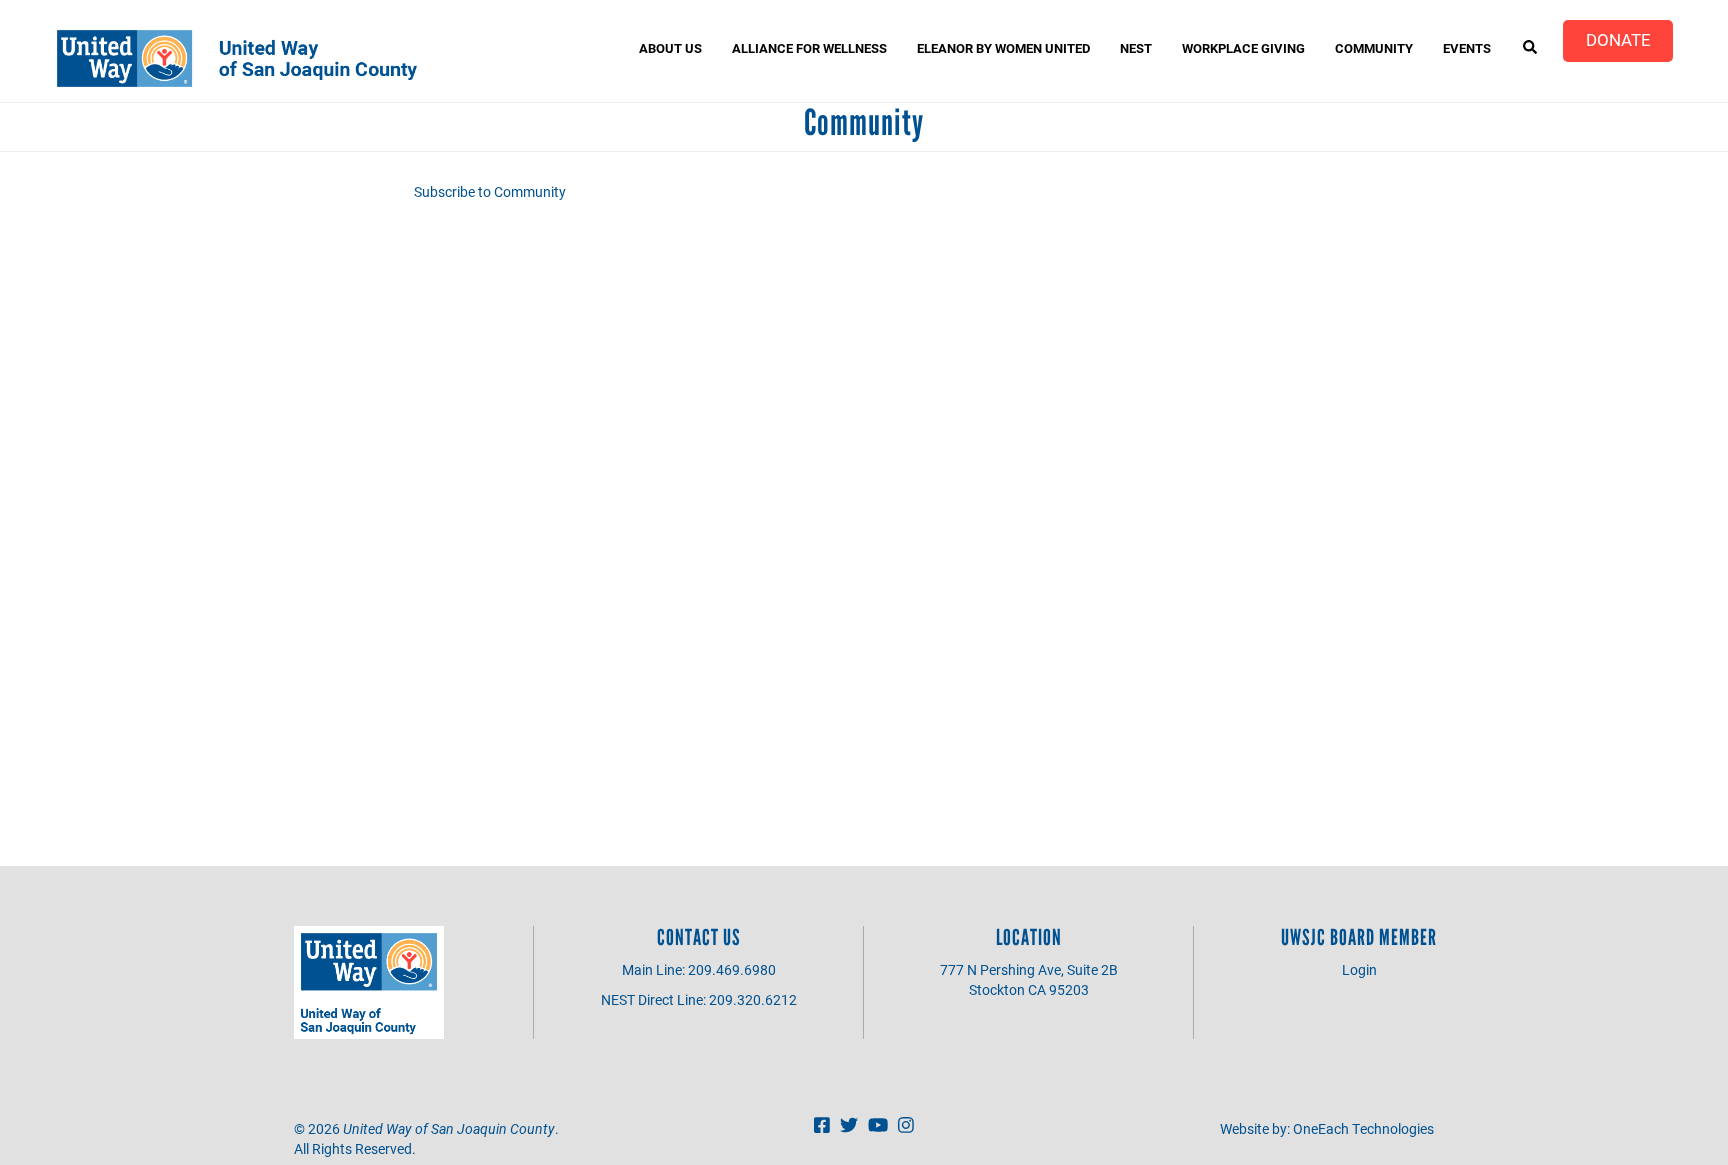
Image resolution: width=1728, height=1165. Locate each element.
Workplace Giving (1243, 48)
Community (1374, 48)
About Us (670, 48)
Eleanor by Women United (1003, 48)
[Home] (245, 58)
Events (1467, 48)
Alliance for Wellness (809, 48)
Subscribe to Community (490, 191)
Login (1359, 969)
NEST (1136, 48)
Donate (1618, 39)
